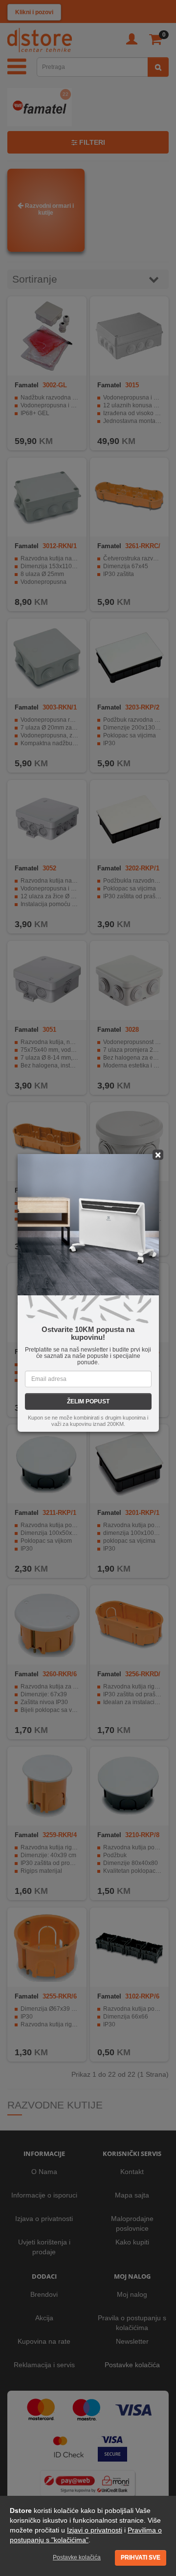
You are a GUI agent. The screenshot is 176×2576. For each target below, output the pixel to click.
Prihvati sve (141, 2557)
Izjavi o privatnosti (95, 2530)
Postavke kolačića (77, 2557)
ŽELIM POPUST (88, 1401)
